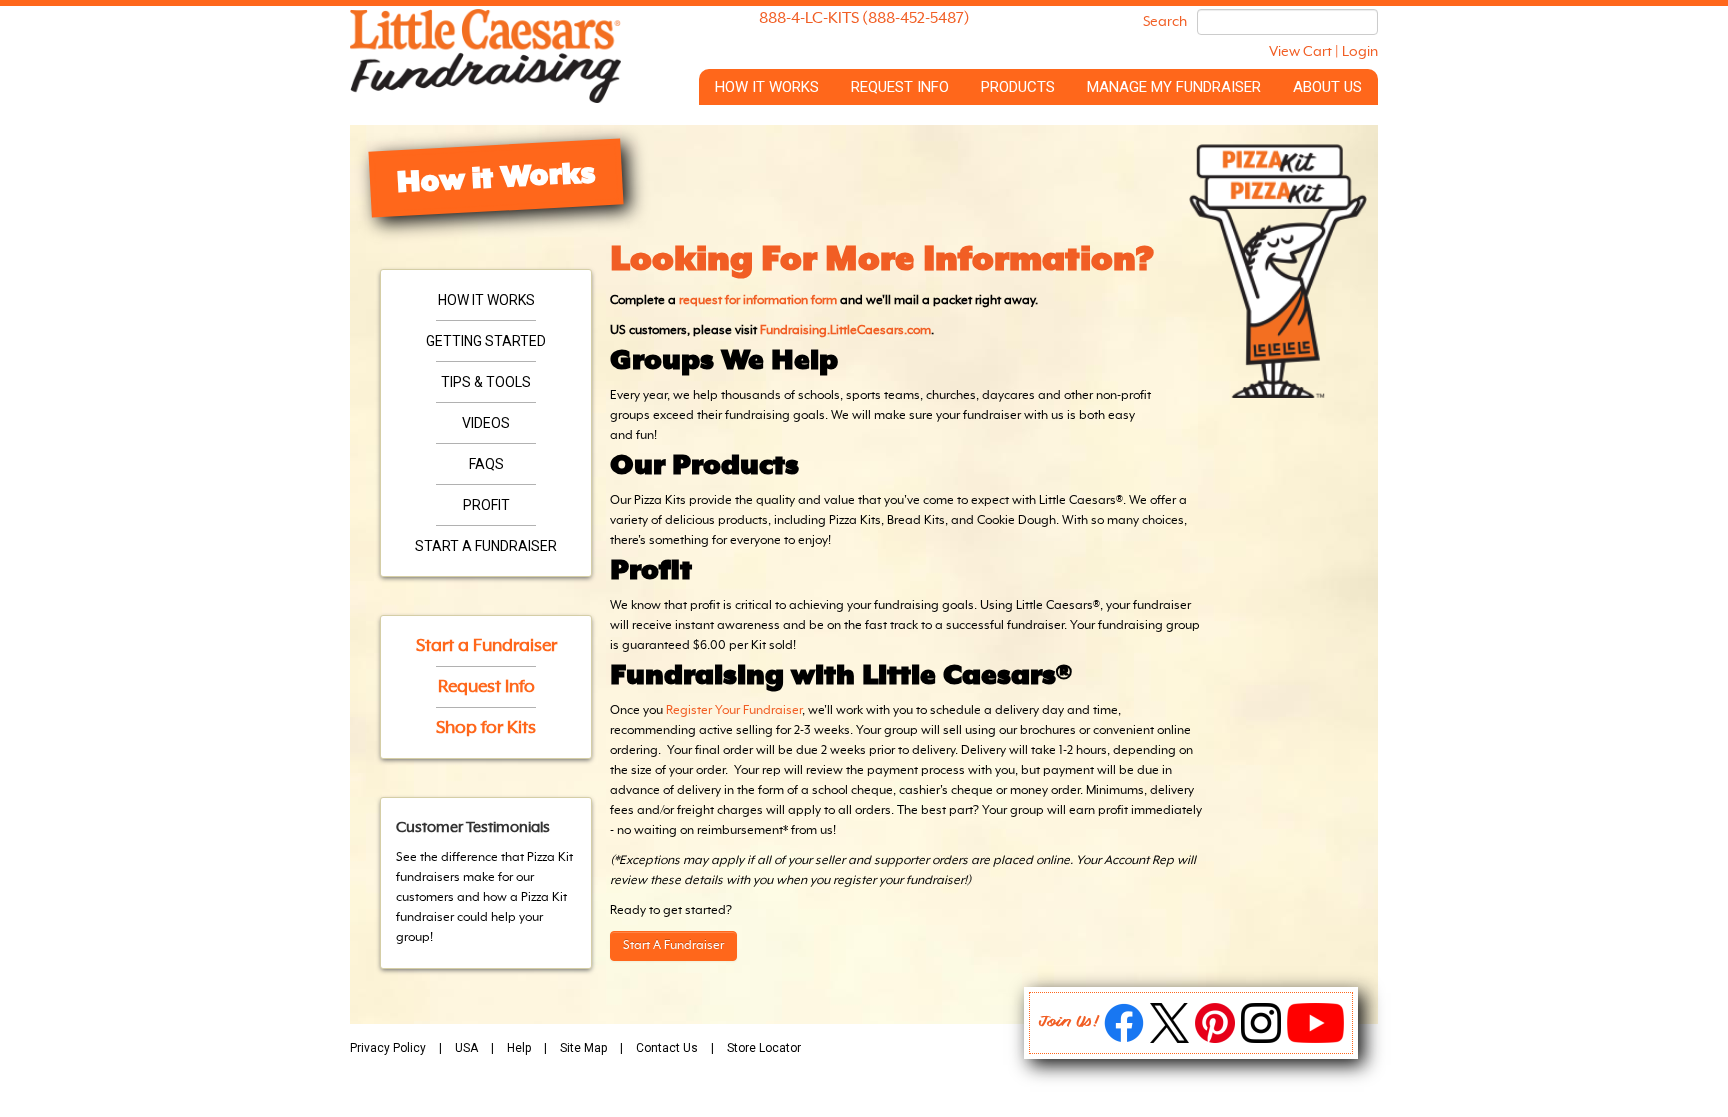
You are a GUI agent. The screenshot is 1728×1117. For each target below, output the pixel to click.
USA (466, 1048)
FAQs (486, 464)
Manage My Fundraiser (1174, 87)
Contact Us (667, 1048)
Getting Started (486, 341)
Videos (486, 423)
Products (1018, 87)
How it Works (767, 87)
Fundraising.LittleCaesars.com (845, 331)
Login (1360, 52)
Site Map (583, 1048)
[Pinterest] (1215, 1039)
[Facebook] (1124, 1039)
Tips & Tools (486, 382)
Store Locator (764, 1048)
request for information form (758, 301)
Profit (486, 505)
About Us (1327, 87)
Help (519, 1048)
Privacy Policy (388, 1048)
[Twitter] (1169, 1039)
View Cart (1300, 52)
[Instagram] (1261, 1039)
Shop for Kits (486, 728)
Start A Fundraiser (673, 946)
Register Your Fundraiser (734, 711)
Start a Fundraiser (486, 546)
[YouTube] (1315, 1039)
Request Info (900, 87)
